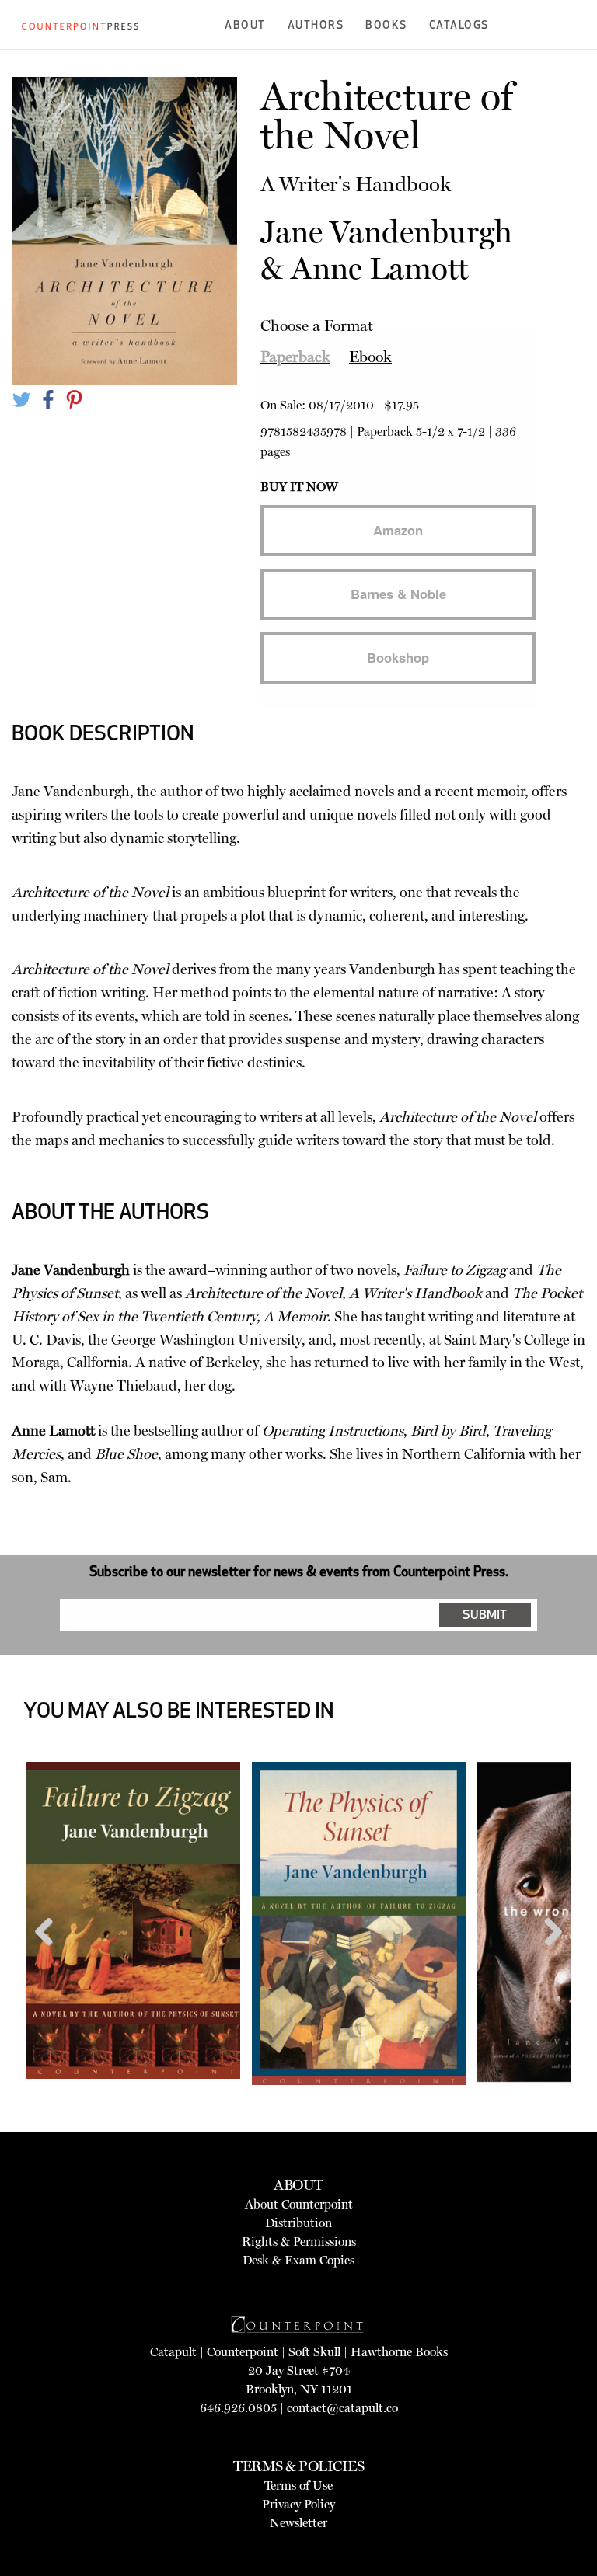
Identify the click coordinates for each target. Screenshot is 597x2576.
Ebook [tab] (370, 357)
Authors (316, 26)
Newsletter (298, 2523)
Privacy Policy (298, 2504)
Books (386, 26)
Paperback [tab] (295, 357)
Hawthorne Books (399, 2352)
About (245, 26)
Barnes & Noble (398, 594)
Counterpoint (243, 2352)
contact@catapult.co (342, 2408)
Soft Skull (314, 2352)
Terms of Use (298, 2485)
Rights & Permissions (299, 2242)
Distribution (298, 2223)
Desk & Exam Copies (298, 2260)
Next (548, 1961)
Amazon (398, 530)
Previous (50, 1961)
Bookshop (398, 657)
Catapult (173, 2352)
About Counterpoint (299, 2204)
